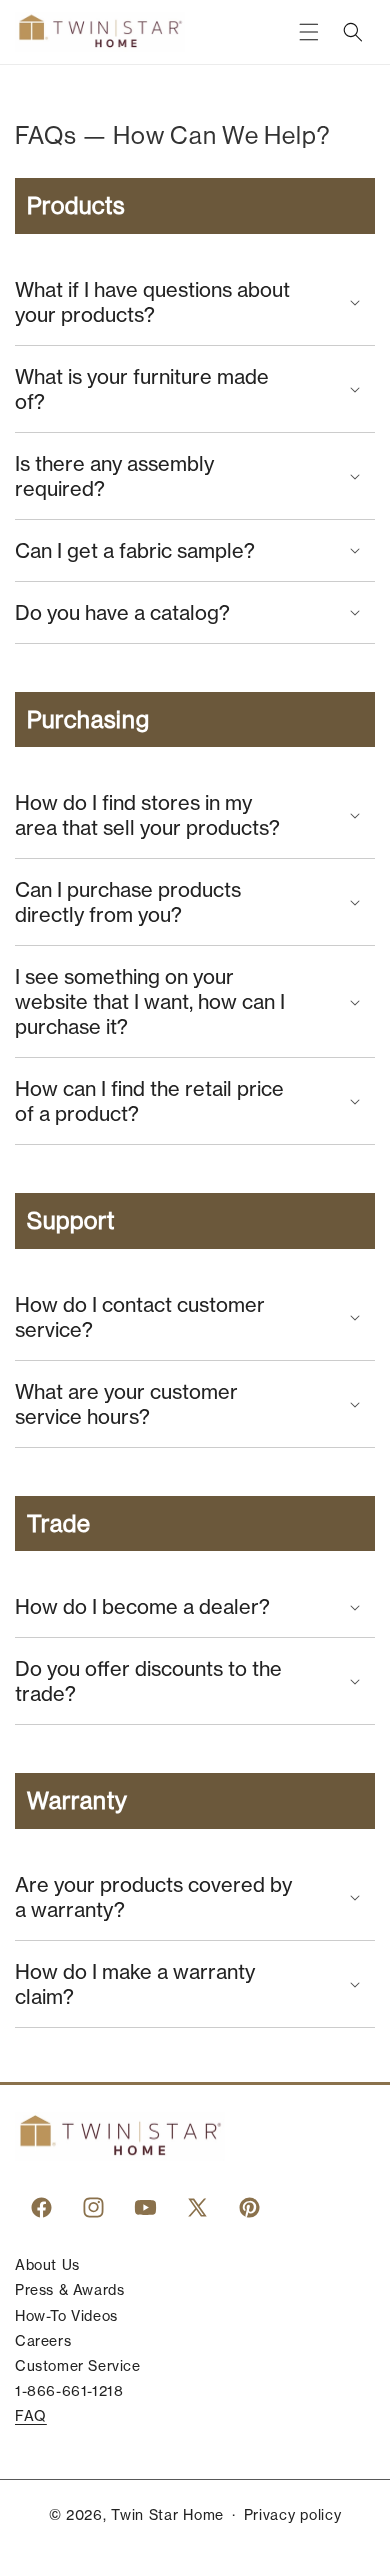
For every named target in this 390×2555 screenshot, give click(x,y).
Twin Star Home (167, 2515)
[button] (309, 32)
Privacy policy (293, 2515)
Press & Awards (69, 2290)
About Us (47, 2265)
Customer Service (78, 2366)
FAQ (31, 2416)
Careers (43, 2341)
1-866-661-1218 (69, 2391)
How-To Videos (66, 2316)
